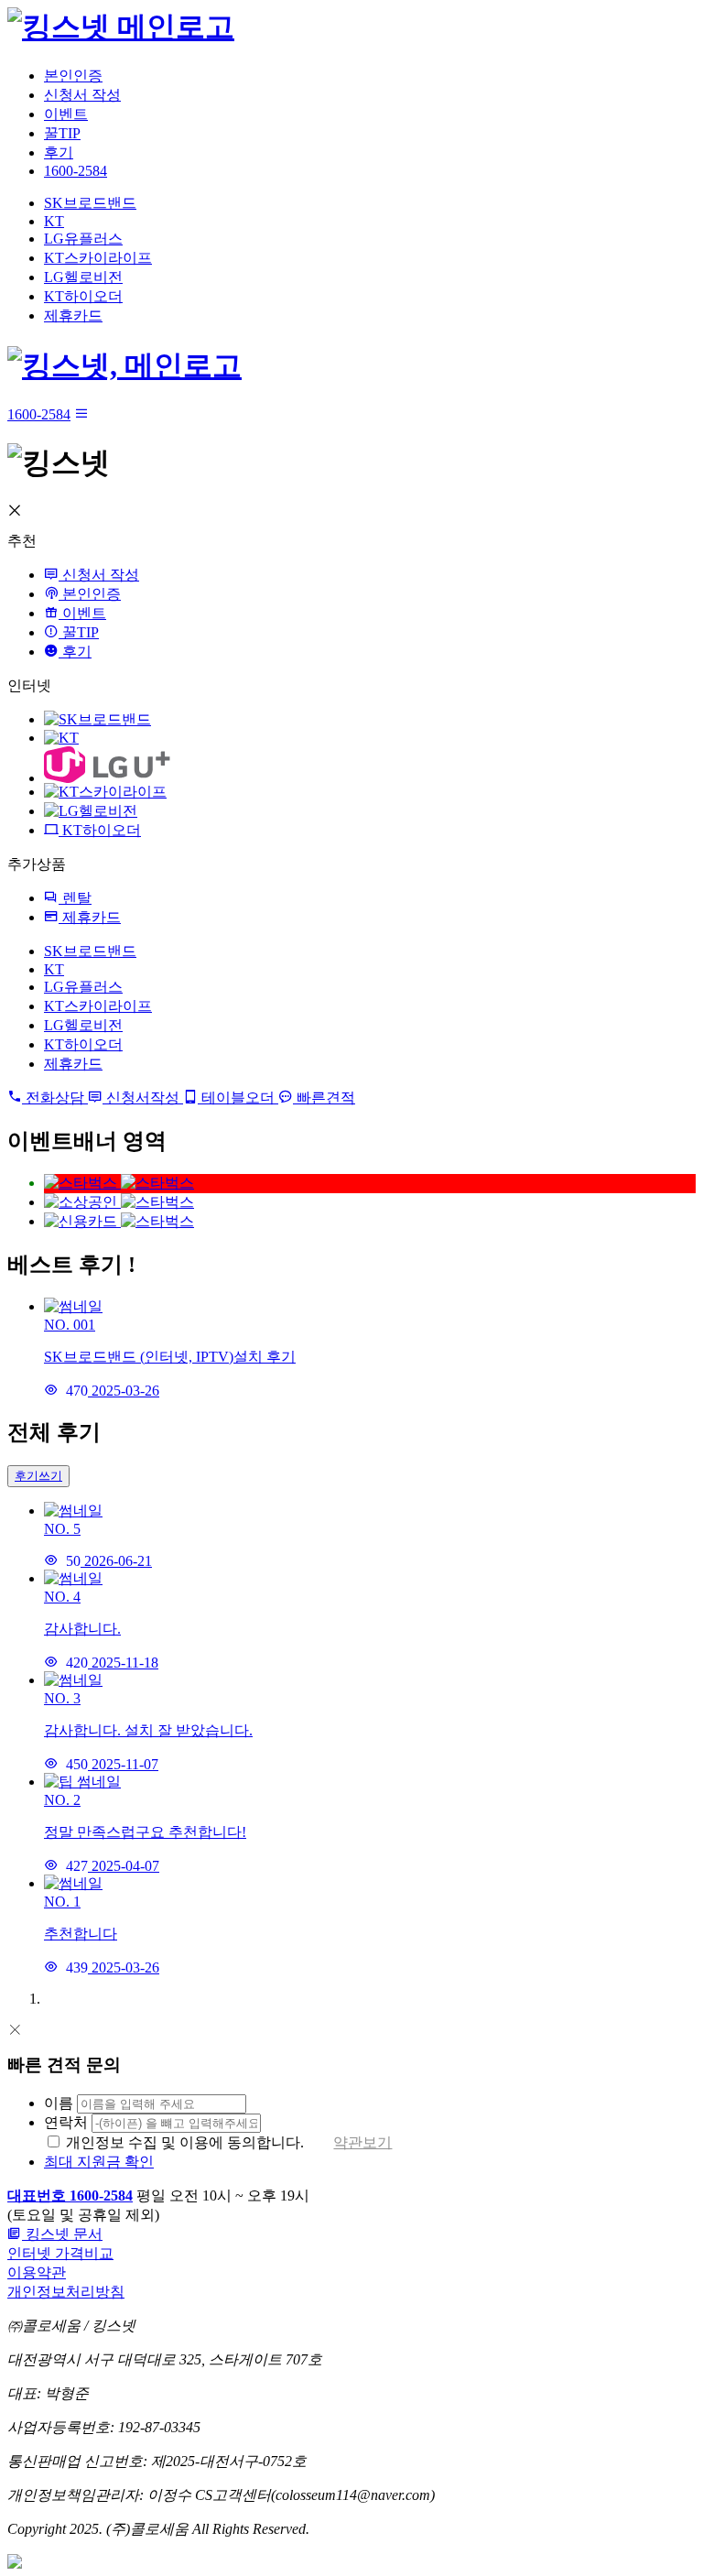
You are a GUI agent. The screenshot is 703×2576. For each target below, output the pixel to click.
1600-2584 (76, 171)
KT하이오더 (83, 296)
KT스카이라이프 (98, 258)
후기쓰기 (38, 1476)
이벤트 (66, 114)
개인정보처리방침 (66, 2292)
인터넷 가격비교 (60, 2253)
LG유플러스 (83, 239)
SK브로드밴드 (90, 203)
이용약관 (37, 2272)
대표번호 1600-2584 (70, 2196)
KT (54, 221)
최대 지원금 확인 (99, 2162)
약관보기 (362, 2142)
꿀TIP (62, 133)
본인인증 (73, 76)
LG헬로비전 (83, 277)
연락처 (66, 2122)
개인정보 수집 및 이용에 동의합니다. (185, 2142)
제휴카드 (73, 315)
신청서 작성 (82, 95)
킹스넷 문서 (62, 2234)
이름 (59, 2103)
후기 (59, 152)
